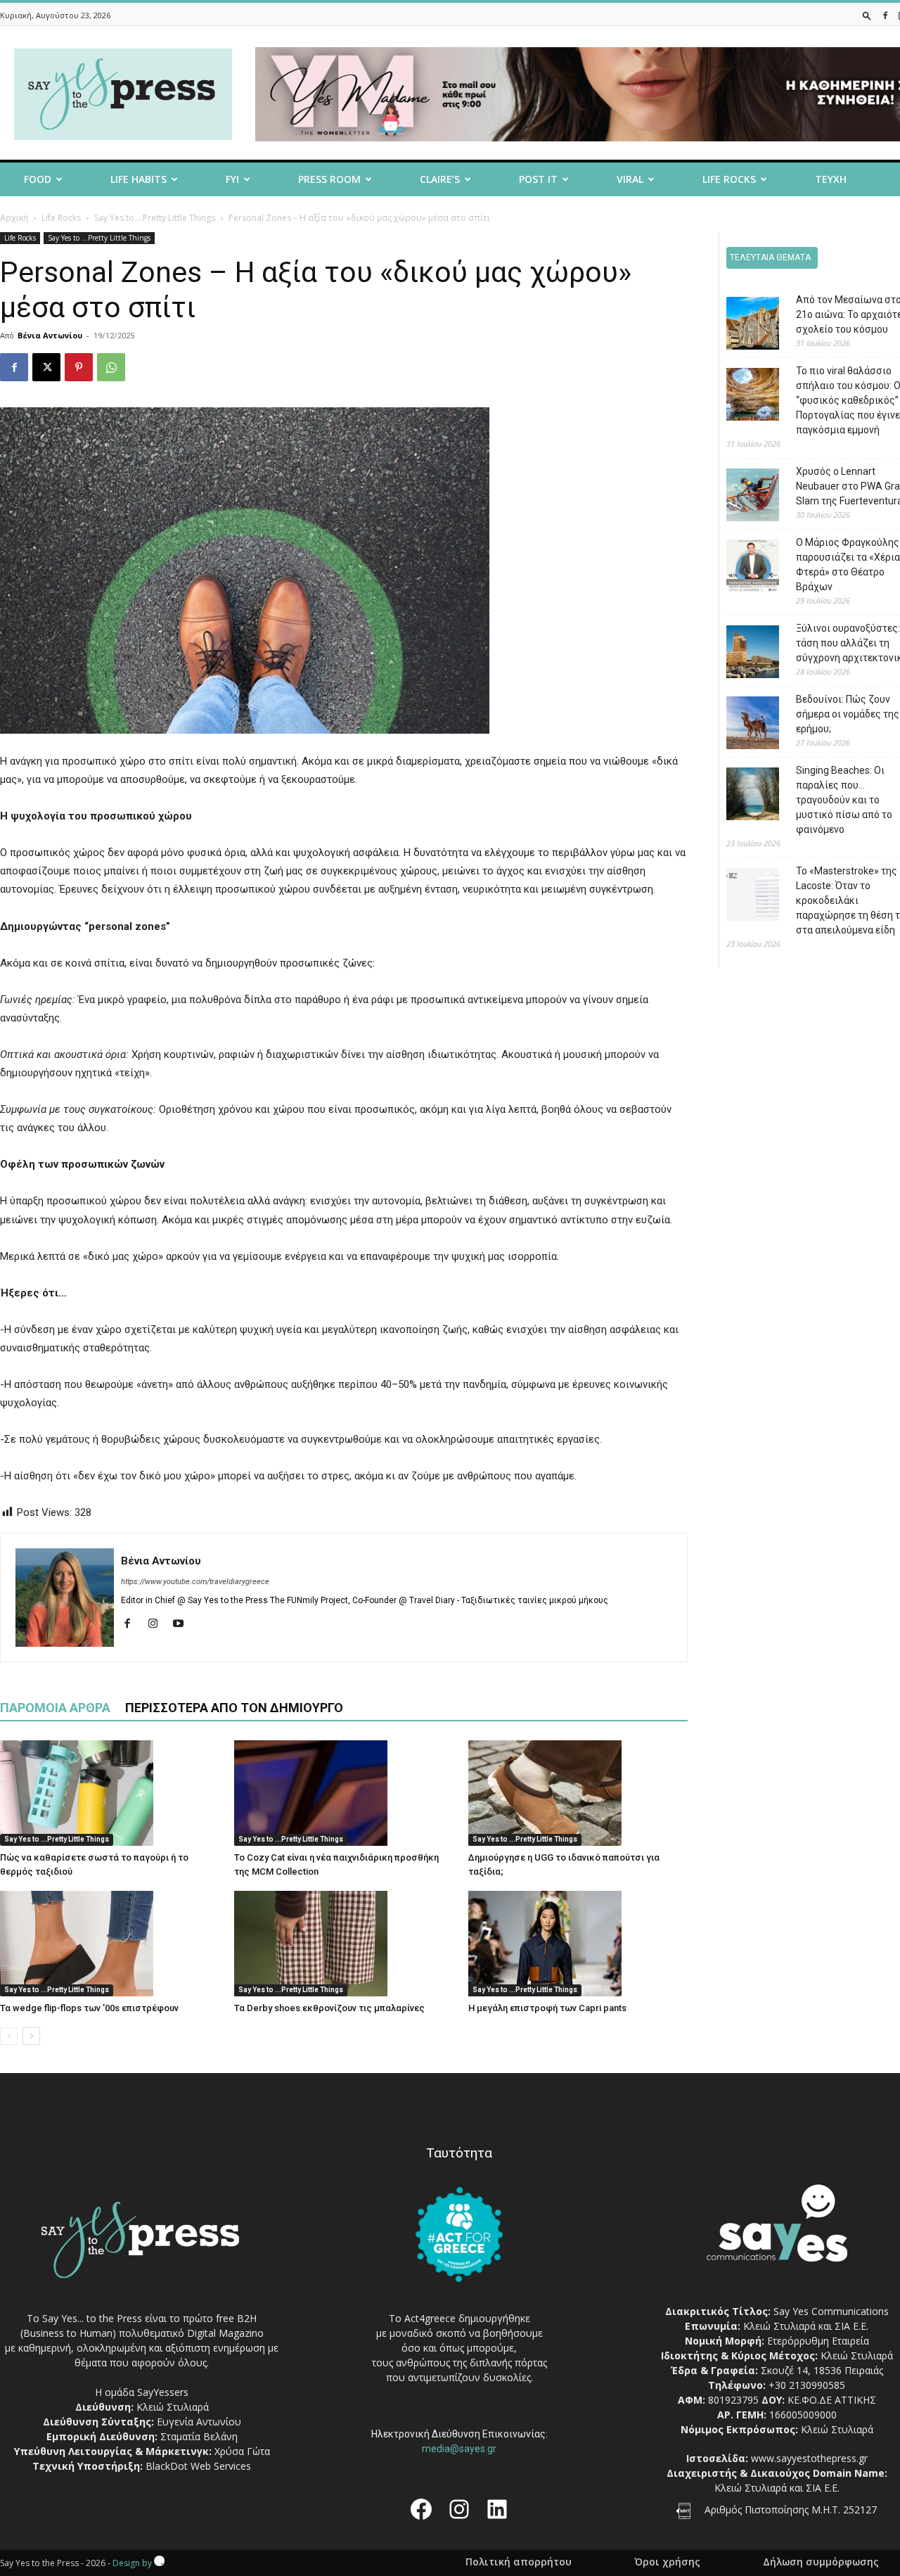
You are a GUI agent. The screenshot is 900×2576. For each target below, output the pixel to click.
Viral (630, 179)
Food (38, 179)
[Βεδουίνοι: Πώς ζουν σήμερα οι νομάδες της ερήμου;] (742, 725)
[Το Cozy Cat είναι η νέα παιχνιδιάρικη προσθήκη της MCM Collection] (344, 1793)
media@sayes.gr (459, 2449)
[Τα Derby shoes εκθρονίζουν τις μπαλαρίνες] (344, 1944)
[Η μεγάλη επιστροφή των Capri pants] (578, 1944)
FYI (232, 179)
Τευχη (831, 179)
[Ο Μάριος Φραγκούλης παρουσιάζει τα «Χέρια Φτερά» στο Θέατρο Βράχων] (742, 568)
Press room (329, 179)
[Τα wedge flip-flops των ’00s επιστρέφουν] (110, 1944)
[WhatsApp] (111, 367)
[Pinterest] (79, 367)
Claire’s (440, 179)
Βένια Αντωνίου (50, 335)
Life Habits (139, 179)
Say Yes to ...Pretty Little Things (155, 218)
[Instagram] (158, 1624)
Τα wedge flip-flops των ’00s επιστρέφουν (89, 2008)
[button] (867, 15)
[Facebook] (885, 15)
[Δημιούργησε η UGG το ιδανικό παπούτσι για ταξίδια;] (578, 1793)
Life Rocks (729, 179)
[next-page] (31, 2036)
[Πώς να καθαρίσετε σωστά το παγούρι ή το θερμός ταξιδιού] (110, 1793)
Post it (538, 179)
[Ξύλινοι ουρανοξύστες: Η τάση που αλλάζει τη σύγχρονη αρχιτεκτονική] (742, 654)
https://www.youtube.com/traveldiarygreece (195, 1582)
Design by (133, 2563)
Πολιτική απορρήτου (519, 2562)
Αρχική (14, 218)
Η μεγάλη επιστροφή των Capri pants (547, 2008)
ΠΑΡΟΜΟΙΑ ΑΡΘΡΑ (55, 1708)
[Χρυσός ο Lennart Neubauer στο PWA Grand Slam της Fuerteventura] (742, 497)
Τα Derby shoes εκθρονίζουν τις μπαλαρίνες (329, 2008)
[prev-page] (9, 2036)
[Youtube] (183, 1624)
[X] (46, 367)
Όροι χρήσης (667, 2562)
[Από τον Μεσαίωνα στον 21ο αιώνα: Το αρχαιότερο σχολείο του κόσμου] (742, 325)
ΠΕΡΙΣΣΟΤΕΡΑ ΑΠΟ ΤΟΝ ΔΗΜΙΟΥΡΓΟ (234, 1708)
